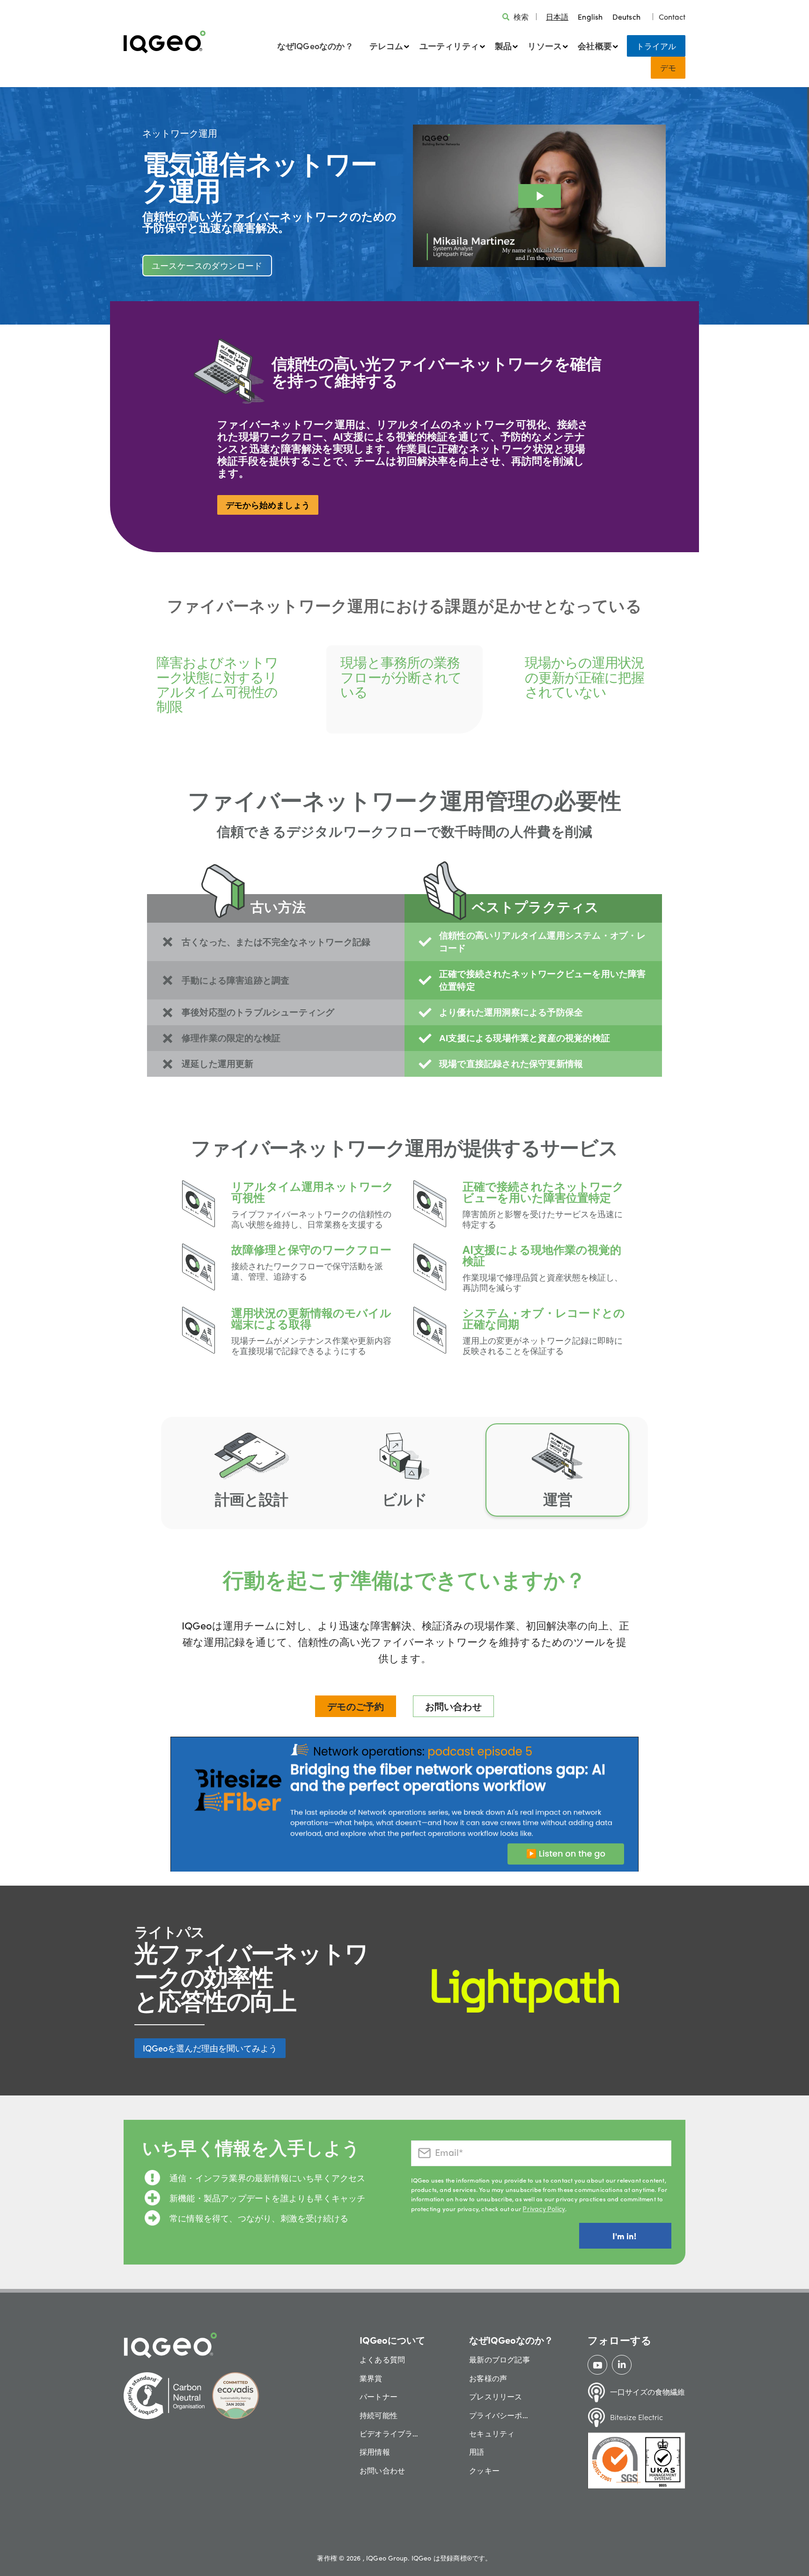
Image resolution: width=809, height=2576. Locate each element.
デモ (668, 67)
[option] (590, 17)
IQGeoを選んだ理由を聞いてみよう (210, 2048)
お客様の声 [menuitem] (488, 2378)
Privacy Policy (544, 2208)
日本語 (557, 17)
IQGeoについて (392, 2340)
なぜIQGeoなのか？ (315, 46)
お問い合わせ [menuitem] (382, 2470)
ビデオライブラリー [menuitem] (392, 2433)
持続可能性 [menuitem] (379, 2415)
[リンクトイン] (622, 2365)
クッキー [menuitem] (484, 2470)
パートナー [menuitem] (379, 2396)
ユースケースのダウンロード (207, 265)
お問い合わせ (453, 1706)
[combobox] (557, 17)
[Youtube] (598, 2365)
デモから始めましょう (268, 505)
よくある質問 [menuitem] (382, 2359)
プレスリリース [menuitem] (496, 2396)
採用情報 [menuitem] (375, 2452)
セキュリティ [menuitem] (492, 2433)
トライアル (656, 46)
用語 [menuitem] (477, 2452)
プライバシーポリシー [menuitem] (502, 2415)
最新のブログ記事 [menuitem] (500, 2359)
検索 (521, 17)
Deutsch (626, 17)
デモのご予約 (356, 1706)
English (590, 17)
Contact (672, 17)
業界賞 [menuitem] (371, 2378)
